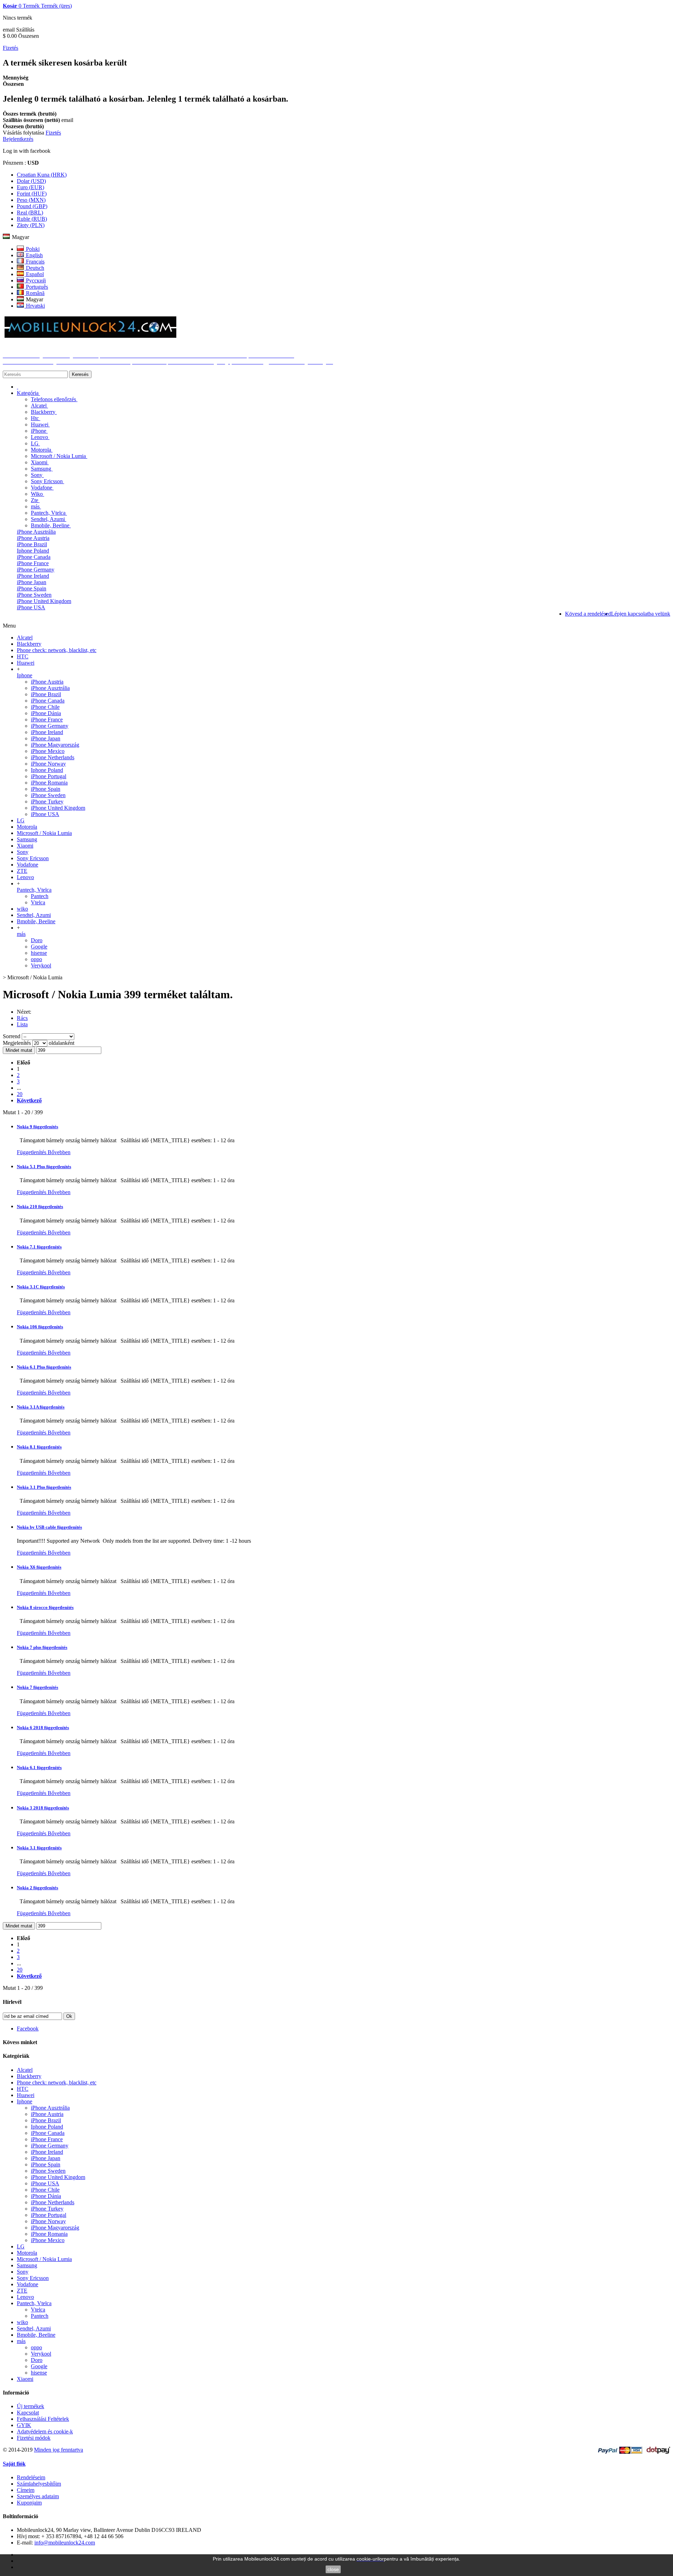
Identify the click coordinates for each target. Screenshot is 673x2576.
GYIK (24, 2425)
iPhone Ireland (33, 576)
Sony (37, 475)
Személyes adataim (38, 2496)
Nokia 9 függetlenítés (38, 1127)
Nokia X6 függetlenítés (39, 1567)
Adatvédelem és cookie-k (45, 2431)
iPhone (39, 431)
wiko (22, 909)
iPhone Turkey (47, 801)
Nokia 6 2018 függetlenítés (43, 1728)
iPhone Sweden (34, 595)
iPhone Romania (49, 783)
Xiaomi (40, 462)
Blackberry (44, 412)
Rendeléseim (31, 2477)
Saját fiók (14, 2464)
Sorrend (12, 1036)
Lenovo (40, 437)
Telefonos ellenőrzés (54, 399)
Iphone (25, 675)
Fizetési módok (34, 2438)
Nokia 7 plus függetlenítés (42, 1647)
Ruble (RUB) (32, 219)
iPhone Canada (34, 557)
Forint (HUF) (32, 194)
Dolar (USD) (31, 181)
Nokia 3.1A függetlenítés (41, 1407)
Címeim (26, 2490)
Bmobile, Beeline (51, 525)
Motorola (42, 450)
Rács (22, 1018)
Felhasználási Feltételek (43, 2419)
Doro (37, 940)
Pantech (40, 896)
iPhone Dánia (46, 713)
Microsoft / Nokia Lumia (59, 456)
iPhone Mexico (48, 751)
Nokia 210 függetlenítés (40, 1207)
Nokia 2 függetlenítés (38, 1888)
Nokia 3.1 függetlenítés (39, 1848)
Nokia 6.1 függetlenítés (39, 1767)
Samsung (42, 469)
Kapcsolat (28, 2413)
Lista (22, 1024)
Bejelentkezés (18, 139)
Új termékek (30, 2406)
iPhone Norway (48, 764)
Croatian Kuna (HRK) (42, 175)
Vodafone (42, 488)
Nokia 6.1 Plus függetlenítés (44, 1367)
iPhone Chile (45, 707)
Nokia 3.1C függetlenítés (41, 1287)
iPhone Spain (32, 588)
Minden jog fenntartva (59, 2450)
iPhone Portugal (49, 776)
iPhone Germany (36, 570)
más (36, 506)
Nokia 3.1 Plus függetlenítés (44, 1487)
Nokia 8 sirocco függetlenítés (45, 1607)
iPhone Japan (32, 582)
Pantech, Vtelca (49, 513)
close (333, 2569)
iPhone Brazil (32, 544)
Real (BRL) (30, 213)
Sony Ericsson (47, 481)
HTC (23, 656)
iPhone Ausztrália (36, 532)
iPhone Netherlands (53, 757)
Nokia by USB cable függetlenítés (49, 1527)
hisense (39, 953)
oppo (36, 959)
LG (35, 443)
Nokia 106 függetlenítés (40, 1327)
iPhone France (33, 563)
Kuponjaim (29, 2503)
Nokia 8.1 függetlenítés (39, 1447)
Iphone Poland (33, 551)
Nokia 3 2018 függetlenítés (43, 1808)
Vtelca (38, 902)
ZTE (22, 871)
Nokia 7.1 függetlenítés (39, 1247)
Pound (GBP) (32, 206)
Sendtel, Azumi (49, 519)
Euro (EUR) (30, 187)
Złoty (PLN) (31, 225)
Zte (35, 500)
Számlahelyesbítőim (39, 2484)
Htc (36, 418)
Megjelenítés (18, 1043)
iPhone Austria (33, 538)
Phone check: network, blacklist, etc (57, 650)
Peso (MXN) (31, 200)
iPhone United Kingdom (44, 601)
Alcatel (39, 406)
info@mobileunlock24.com (65, 2543)
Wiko (38, 494)
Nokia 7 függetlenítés (38, 1687)
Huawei (40, 424)
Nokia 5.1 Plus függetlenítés (44, 1167)
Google (39, 947)
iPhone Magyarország (55, 745)
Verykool (41, 965)
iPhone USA (31, 607)
